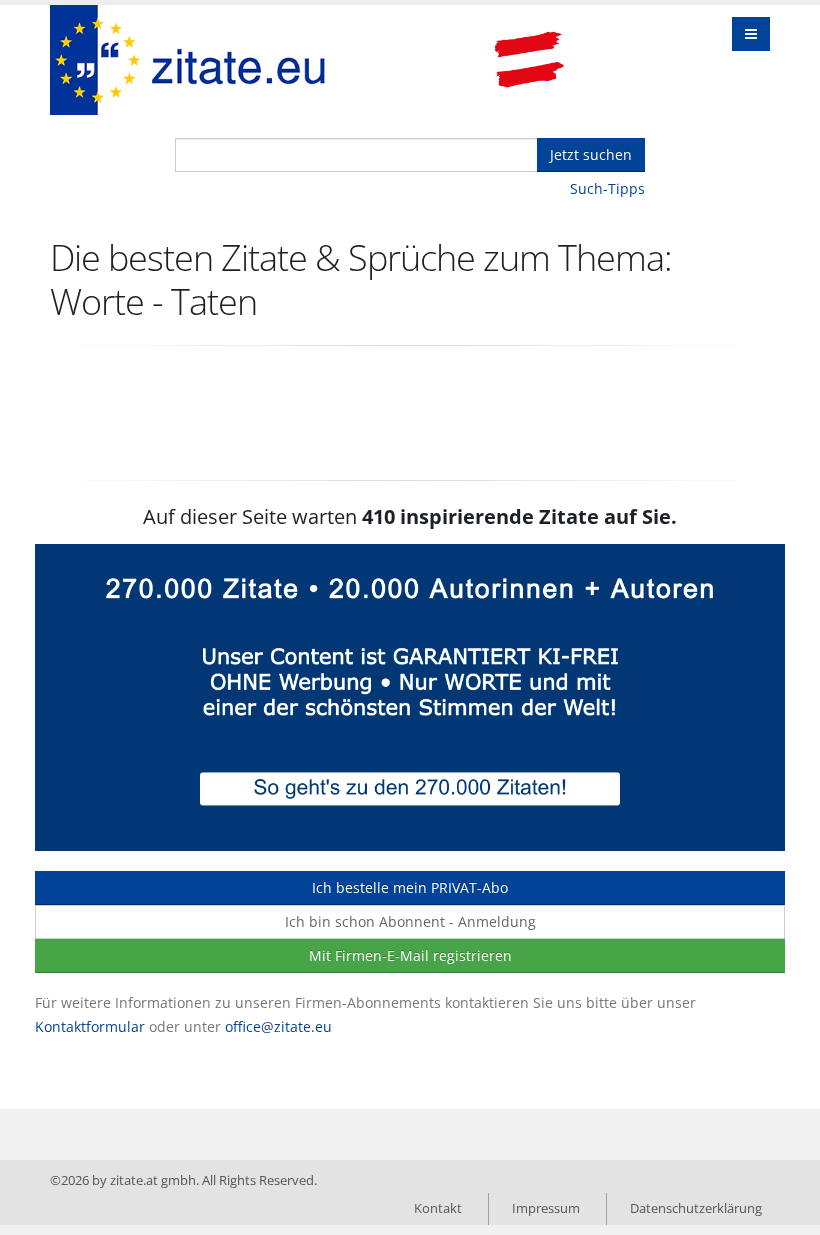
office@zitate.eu (278, 1026)
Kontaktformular (90, 1026)
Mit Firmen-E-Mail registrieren (410, 955)
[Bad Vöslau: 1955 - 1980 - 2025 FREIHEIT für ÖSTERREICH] (529, 60)
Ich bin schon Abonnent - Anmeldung (410, 921)
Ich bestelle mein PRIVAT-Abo (410, 887)
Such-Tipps (607, 188)
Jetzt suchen (591, 154)
